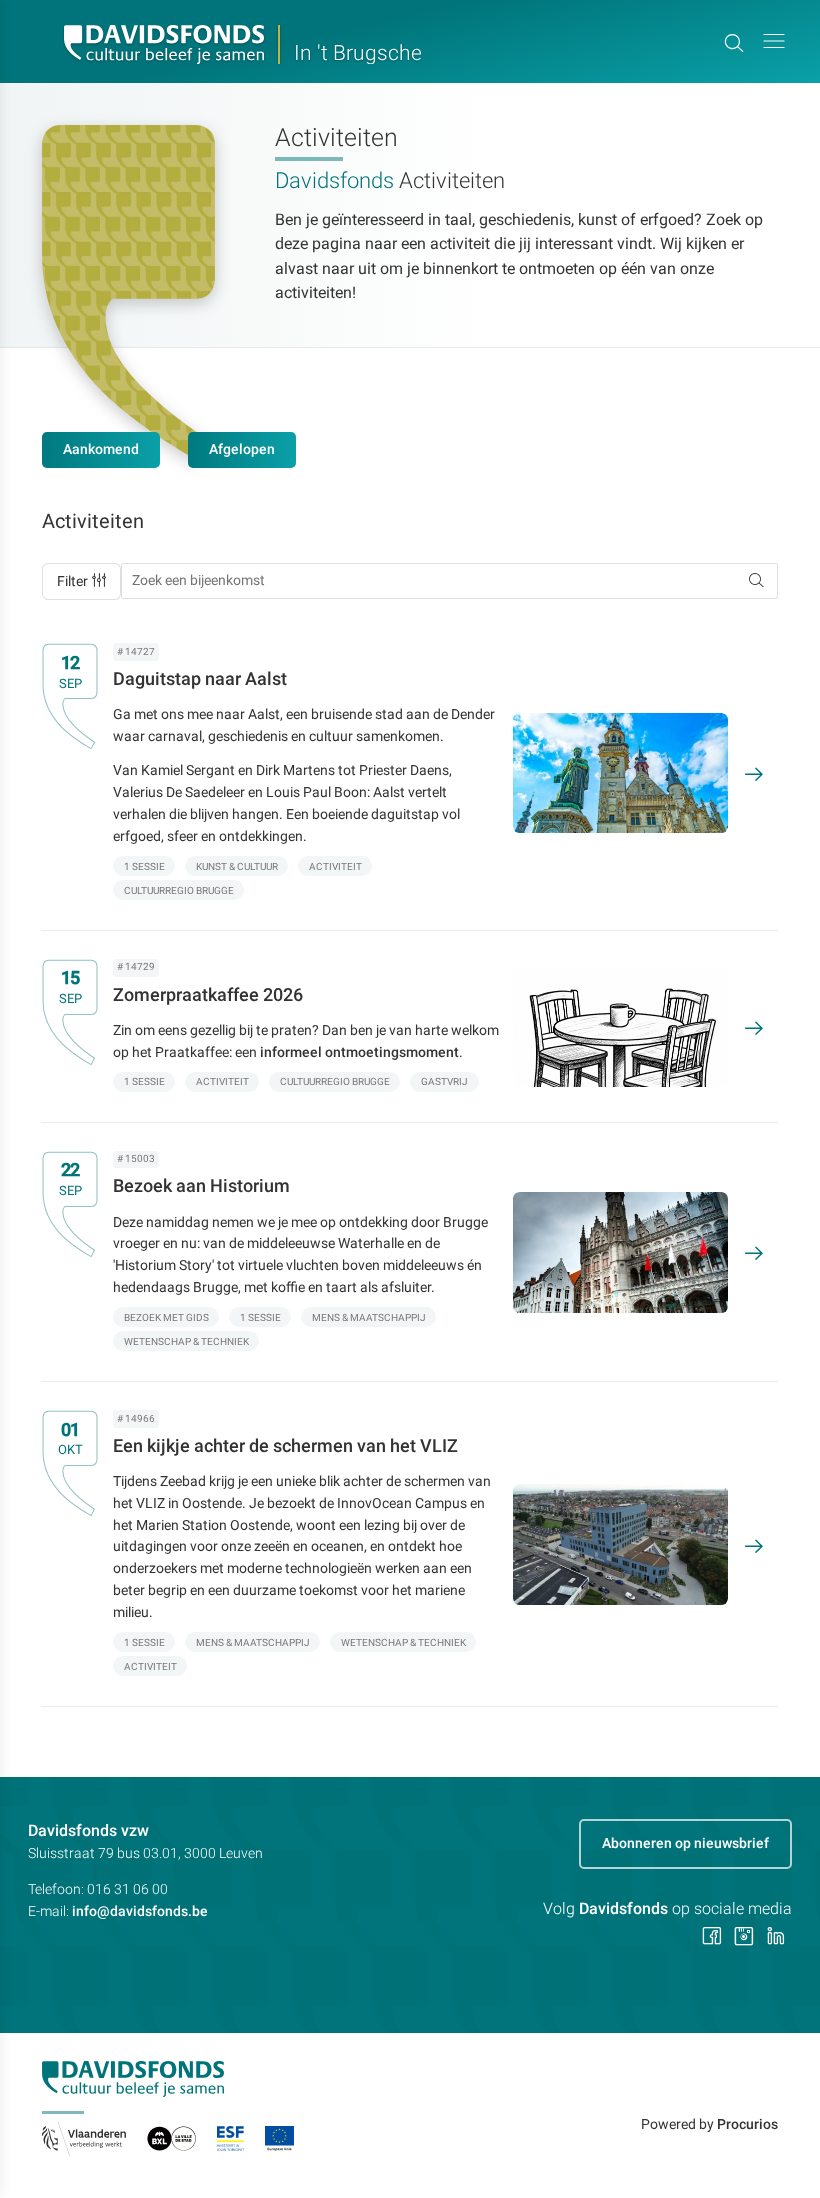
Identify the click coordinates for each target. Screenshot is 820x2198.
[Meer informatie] (396, 773)
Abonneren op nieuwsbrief (685, 1843)
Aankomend (101, 449)
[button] (774, 41)
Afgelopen (242, 449)
